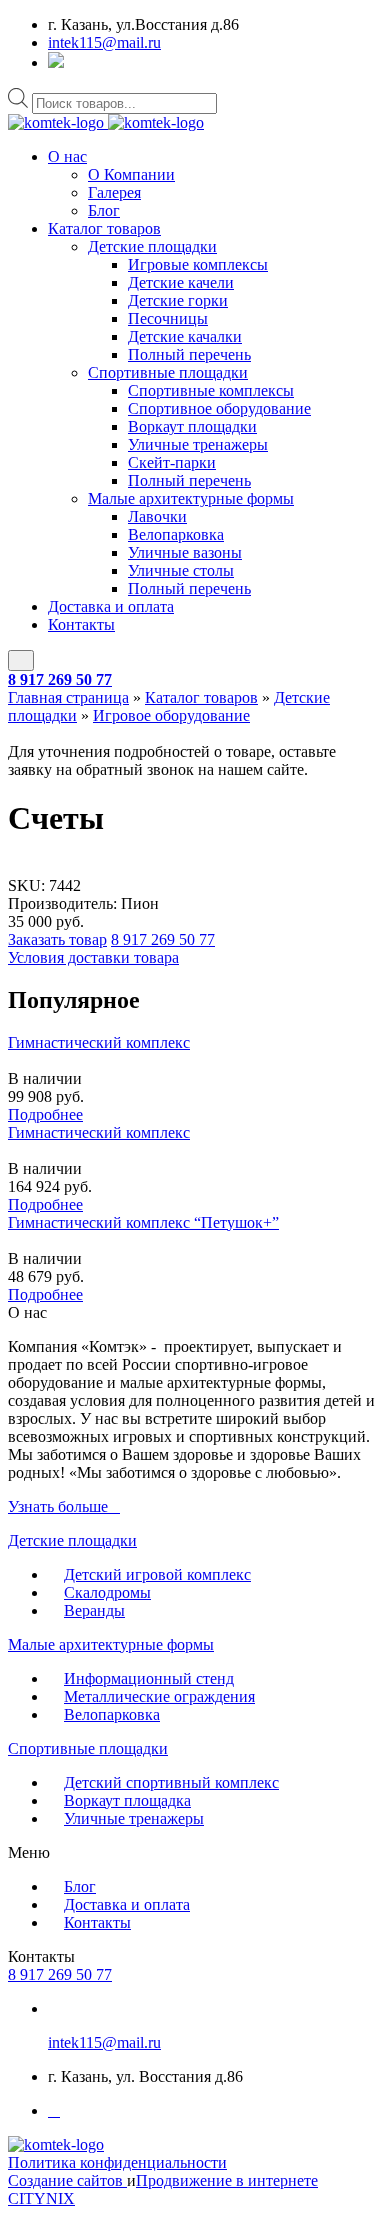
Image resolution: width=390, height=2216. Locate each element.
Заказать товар (57, 939)
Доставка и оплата (111, 606)
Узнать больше (58, 1506)
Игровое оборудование (171, 715)
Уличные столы (181, 570)
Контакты (81, 624)
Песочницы (168, 318)
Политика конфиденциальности (117, 2162)
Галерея (114, 192)
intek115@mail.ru (104, 42)
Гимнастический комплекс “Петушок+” (143, 1222)
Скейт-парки (172, 462)
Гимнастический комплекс (99, 1042)
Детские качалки (185, 336)
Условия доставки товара (93, 957)
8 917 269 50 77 (60, 679)
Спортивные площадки (168, 372)
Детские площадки (152, 246)
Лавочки (157, 516)
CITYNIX (41, 2198)
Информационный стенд (149, 1678)
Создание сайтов (67, 2180)
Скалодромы (107, 1592)
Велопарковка (176, 534)
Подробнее (45, 1114)
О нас (67, 156)
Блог (104, 210)
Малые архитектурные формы (191, 498)
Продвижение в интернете (227, 2180)
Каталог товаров (104, 228)
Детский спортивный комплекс (171, 1782)
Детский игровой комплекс (157, 1574)
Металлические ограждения (159, 1696)
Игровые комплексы (198, 264)
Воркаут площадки (192, 426)
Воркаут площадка (127, 1800)
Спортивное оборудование (219, 408)
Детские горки (178, 300)
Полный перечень (189, 354)
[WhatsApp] (56, 62)
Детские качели (181, 282)
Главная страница (68, 697)
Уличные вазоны (185, 552)
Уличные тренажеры (198, 444)
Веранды (94, 1610)
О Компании (131, 174)
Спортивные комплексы (211, 390)
